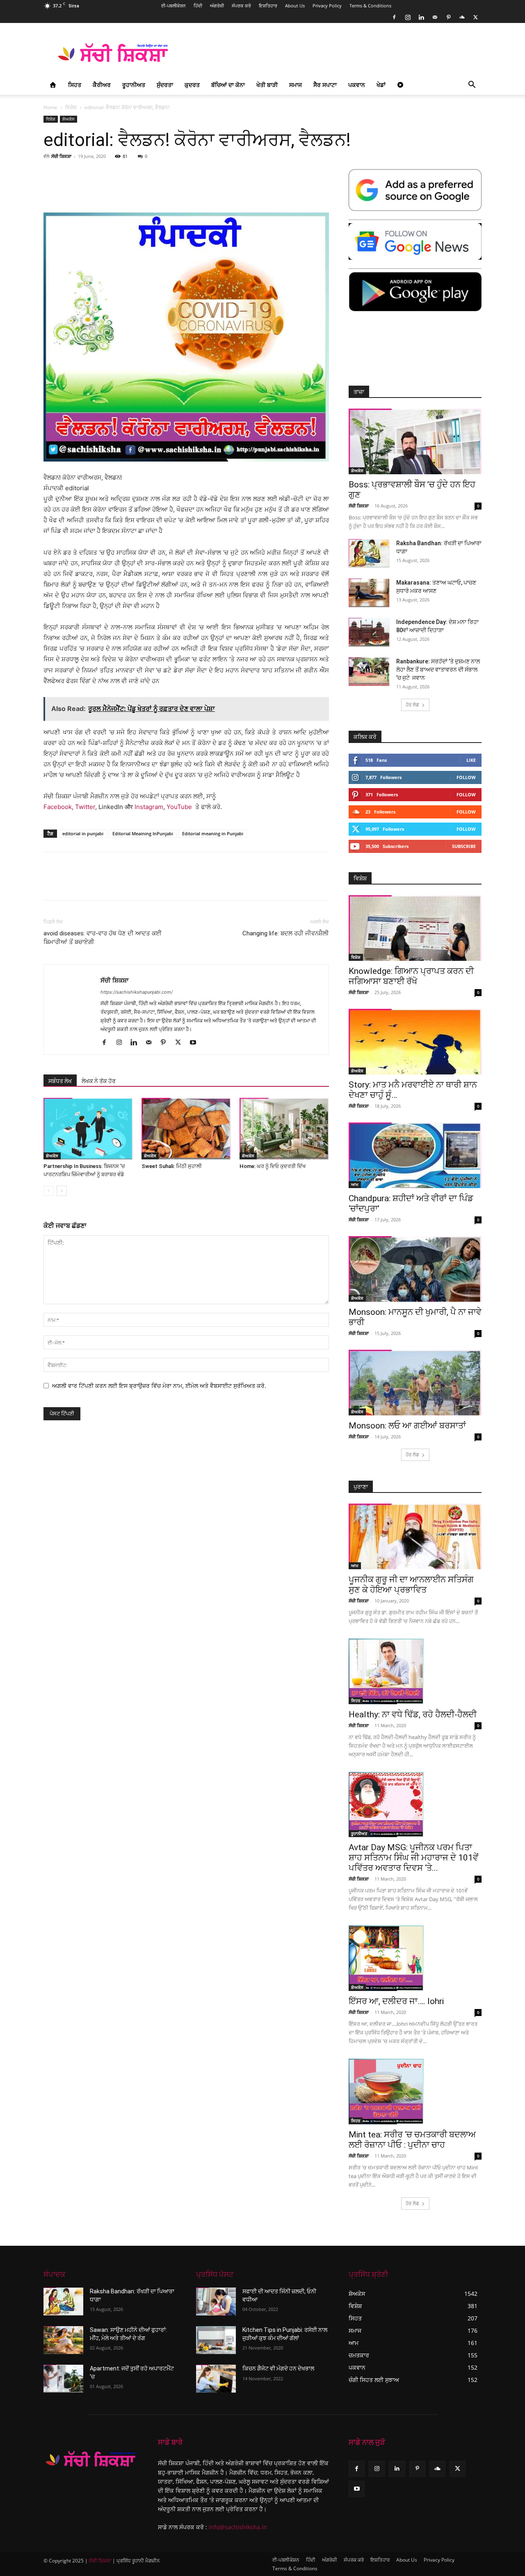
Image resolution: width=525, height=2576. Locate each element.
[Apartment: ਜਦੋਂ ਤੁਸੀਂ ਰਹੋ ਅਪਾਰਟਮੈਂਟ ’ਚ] (63, 2379)
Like (471, 760)
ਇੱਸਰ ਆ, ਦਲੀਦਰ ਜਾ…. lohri (396, 2001)
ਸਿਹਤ (75, 85)
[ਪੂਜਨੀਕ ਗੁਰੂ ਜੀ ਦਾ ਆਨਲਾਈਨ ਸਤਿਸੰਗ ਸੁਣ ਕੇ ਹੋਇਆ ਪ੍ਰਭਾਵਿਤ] (415, 1536)
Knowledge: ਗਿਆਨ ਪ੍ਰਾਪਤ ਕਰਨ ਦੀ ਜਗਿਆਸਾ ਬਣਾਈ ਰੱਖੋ (411, 976)
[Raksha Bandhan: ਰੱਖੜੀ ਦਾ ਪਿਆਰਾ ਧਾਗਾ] (369, 553)
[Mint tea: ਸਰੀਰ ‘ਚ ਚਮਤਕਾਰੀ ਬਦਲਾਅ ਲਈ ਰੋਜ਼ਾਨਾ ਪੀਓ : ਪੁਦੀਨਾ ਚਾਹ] (415, 2091)
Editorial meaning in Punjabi (213, 833)
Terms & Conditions (370, 6)
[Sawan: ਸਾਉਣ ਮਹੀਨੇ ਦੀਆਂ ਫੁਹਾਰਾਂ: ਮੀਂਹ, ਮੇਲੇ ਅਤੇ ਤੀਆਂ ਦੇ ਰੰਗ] (63, 2340)
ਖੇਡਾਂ (381, 85)
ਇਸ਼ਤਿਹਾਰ (268, 6)
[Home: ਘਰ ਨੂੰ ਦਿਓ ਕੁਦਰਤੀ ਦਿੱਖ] (284, 1129)
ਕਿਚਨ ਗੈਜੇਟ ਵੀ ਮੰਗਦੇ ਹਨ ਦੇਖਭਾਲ (278, 2368)
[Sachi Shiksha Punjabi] (91, 2459)
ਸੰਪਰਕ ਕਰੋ (241, 6)
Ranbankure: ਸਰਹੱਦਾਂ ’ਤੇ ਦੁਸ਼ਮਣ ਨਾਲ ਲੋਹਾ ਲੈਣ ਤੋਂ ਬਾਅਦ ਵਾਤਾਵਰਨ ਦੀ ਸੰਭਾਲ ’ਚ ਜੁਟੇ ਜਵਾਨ (438, 670)
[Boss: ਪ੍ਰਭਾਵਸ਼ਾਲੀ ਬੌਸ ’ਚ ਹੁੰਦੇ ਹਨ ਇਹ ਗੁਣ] (415, 441)
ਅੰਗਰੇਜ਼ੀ (217, 6)
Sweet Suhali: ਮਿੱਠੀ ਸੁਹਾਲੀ (172, 1166)
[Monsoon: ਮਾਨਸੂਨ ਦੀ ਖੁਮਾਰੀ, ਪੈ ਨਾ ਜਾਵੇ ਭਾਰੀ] (415, 1269)
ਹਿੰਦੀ (198, 6)
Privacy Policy (327, 6)
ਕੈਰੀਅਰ (102, 85)
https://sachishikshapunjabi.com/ (137, 992)
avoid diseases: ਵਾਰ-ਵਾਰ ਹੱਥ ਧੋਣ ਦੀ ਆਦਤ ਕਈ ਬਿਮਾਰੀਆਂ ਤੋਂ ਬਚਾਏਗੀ (103, 938)
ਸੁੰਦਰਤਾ (165, 85)
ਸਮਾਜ (296, 85)
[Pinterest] (448, 17)
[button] (472, 86)
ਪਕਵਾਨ (357, 85)
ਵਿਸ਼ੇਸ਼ (71, 107)
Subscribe (464, 846)
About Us (295, 6)
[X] (475, 17)
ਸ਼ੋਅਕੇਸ (68, 119)
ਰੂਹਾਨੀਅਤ (134, 85)
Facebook (58, 807)
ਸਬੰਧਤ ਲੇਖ (60, 1081)
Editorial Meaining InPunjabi (143, 833)
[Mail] (435, 17)
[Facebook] (394, 17)
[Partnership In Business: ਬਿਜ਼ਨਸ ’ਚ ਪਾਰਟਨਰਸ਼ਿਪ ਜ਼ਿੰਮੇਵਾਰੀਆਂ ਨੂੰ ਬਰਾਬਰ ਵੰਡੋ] (88, 1129)
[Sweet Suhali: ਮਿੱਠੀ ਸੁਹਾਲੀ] (186, 1129)
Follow (466, 777)
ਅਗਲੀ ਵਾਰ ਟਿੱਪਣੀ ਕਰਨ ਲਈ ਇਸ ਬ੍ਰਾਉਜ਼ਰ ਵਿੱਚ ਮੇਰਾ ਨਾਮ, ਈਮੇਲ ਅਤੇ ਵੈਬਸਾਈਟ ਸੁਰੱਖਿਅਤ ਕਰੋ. (159, 1386)
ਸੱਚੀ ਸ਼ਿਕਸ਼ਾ (61, 156)
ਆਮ (355, 1184)
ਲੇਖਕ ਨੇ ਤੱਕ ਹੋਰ (99, 1081)
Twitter (85, 807)
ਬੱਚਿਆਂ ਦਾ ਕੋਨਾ (228, 85)
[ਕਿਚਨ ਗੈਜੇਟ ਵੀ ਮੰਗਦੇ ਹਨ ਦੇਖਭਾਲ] (216, 2379)
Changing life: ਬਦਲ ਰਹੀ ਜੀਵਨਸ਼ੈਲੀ (286, 933)
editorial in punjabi (83, 833)
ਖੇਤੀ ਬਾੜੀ (267, 85)
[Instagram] (408, 17)
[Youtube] (196, 1043)
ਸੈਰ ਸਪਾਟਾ (325, 85)
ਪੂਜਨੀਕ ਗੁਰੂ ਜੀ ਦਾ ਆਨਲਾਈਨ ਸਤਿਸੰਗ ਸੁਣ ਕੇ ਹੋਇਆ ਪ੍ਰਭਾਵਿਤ (411, 1585)
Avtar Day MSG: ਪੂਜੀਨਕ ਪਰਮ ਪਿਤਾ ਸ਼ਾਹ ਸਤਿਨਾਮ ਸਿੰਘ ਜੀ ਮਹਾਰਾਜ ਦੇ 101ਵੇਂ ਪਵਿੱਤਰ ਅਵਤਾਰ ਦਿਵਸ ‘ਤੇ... (413, 1858)
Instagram (149, 807)
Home (50, 107)
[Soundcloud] (462, 17)
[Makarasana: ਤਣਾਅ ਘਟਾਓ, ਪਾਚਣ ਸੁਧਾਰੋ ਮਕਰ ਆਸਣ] (369, 593)
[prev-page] (49, 1191)
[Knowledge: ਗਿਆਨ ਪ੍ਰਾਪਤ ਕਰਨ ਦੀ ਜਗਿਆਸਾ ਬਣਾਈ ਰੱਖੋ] (415, 928)
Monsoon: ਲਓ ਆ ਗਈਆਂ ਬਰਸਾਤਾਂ (407, 1426)
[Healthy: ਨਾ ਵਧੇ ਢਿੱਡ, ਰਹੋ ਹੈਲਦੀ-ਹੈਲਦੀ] (415, 1671)
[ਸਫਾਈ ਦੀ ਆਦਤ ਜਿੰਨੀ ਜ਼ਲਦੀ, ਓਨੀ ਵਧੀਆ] (216, 2302)
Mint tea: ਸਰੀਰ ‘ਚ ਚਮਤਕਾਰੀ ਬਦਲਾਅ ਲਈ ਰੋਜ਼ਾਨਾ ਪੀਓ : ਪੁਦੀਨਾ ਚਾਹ (412, 2140)
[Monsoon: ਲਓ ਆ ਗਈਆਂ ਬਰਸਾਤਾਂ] (415, 1383)
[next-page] (62, 1191)
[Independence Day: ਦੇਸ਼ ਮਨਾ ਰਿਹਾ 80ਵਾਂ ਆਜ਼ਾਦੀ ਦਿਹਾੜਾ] (369, 632)
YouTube (179, 807)
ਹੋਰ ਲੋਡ (412, 705)
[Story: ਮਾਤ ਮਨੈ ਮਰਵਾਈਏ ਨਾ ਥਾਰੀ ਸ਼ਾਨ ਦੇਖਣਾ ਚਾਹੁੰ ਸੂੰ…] (415, 1042)
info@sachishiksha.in (238, 2527)
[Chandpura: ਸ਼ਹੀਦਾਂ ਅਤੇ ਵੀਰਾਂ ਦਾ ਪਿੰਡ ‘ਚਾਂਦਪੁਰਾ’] (415, 1155)
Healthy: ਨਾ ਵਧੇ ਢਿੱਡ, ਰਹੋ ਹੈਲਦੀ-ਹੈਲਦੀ (413, 1714)
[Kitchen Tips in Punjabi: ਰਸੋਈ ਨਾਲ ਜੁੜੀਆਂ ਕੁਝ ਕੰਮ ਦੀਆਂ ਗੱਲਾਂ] (216, 2340)
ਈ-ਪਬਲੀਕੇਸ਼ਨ (173, 6)
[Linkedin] (421, 17)
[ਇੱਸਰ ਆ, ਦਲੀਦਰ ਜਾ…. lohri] (415, 1958)
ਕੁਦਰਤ (192, 85)
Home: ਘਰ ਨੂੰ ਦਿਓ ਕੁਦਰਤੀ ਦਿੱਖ (273, 1166)
